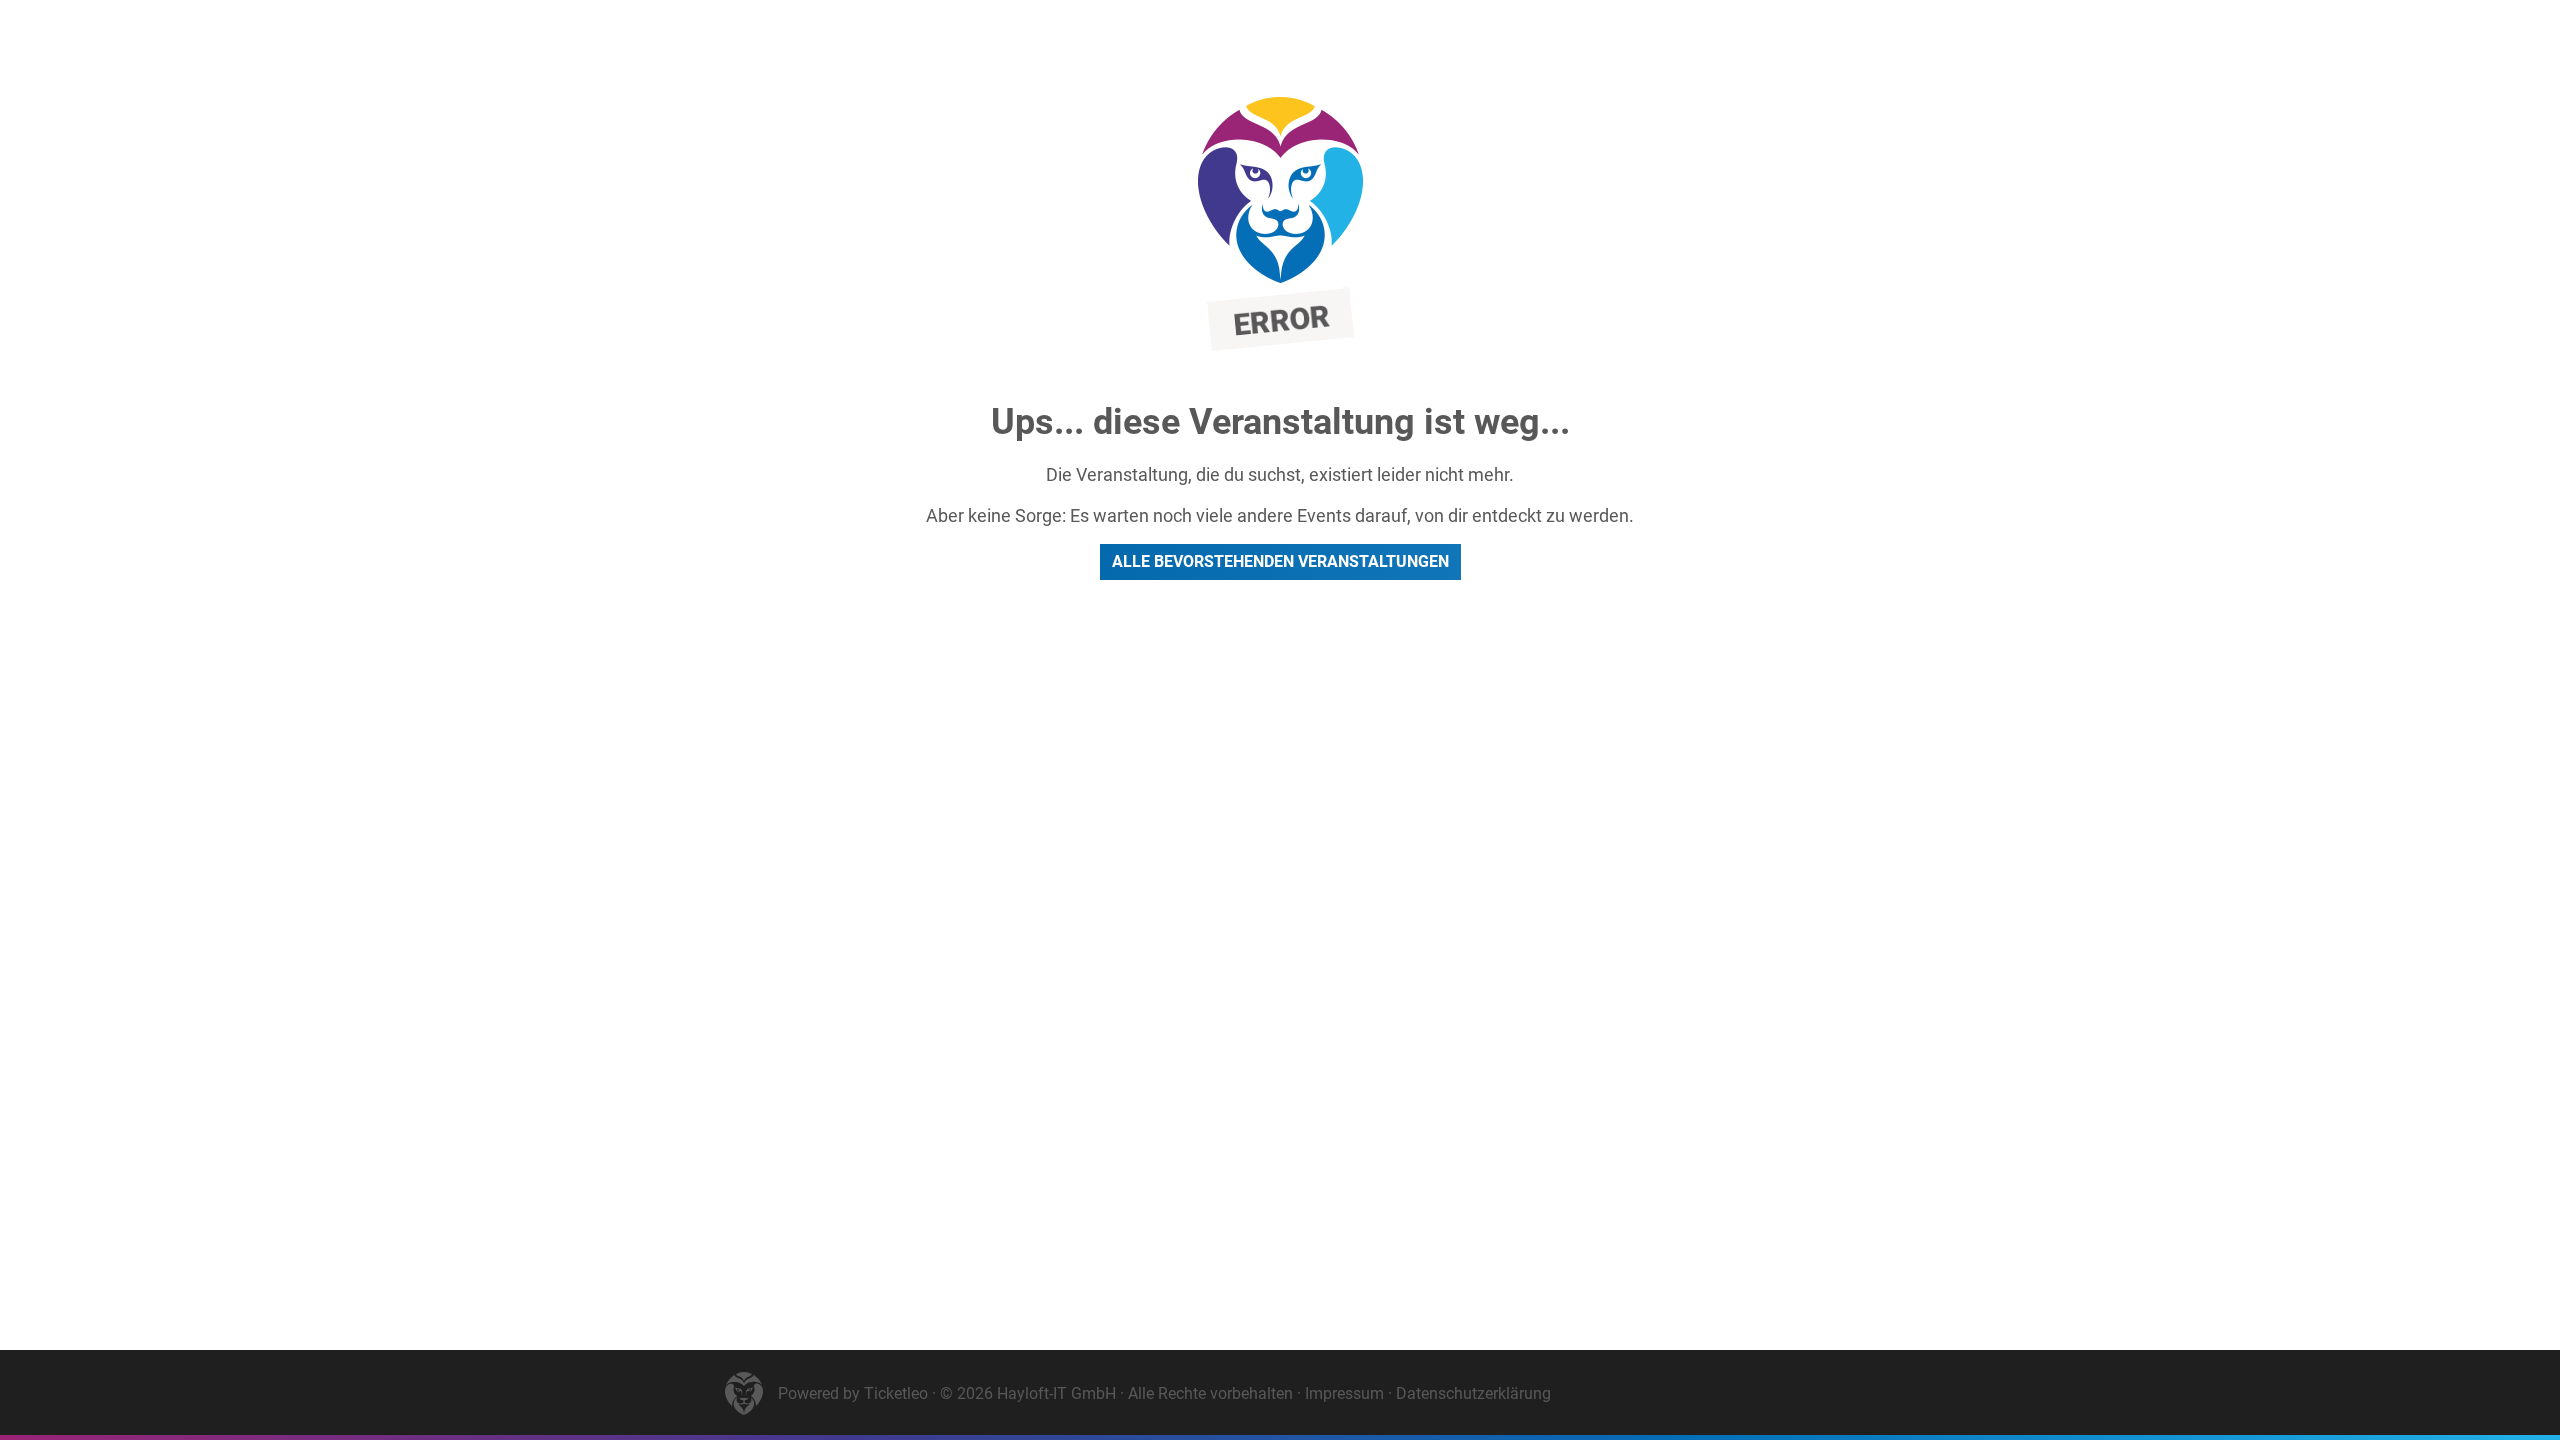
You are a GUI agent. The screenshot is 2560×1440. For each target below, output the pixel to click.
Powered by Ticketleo (853, 1393)
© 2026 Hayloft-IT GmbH (1028, 1393)
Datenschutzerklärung (1473, 1393)
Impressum (1344, 1393)
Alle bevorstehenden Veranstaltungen (1280, 561)
